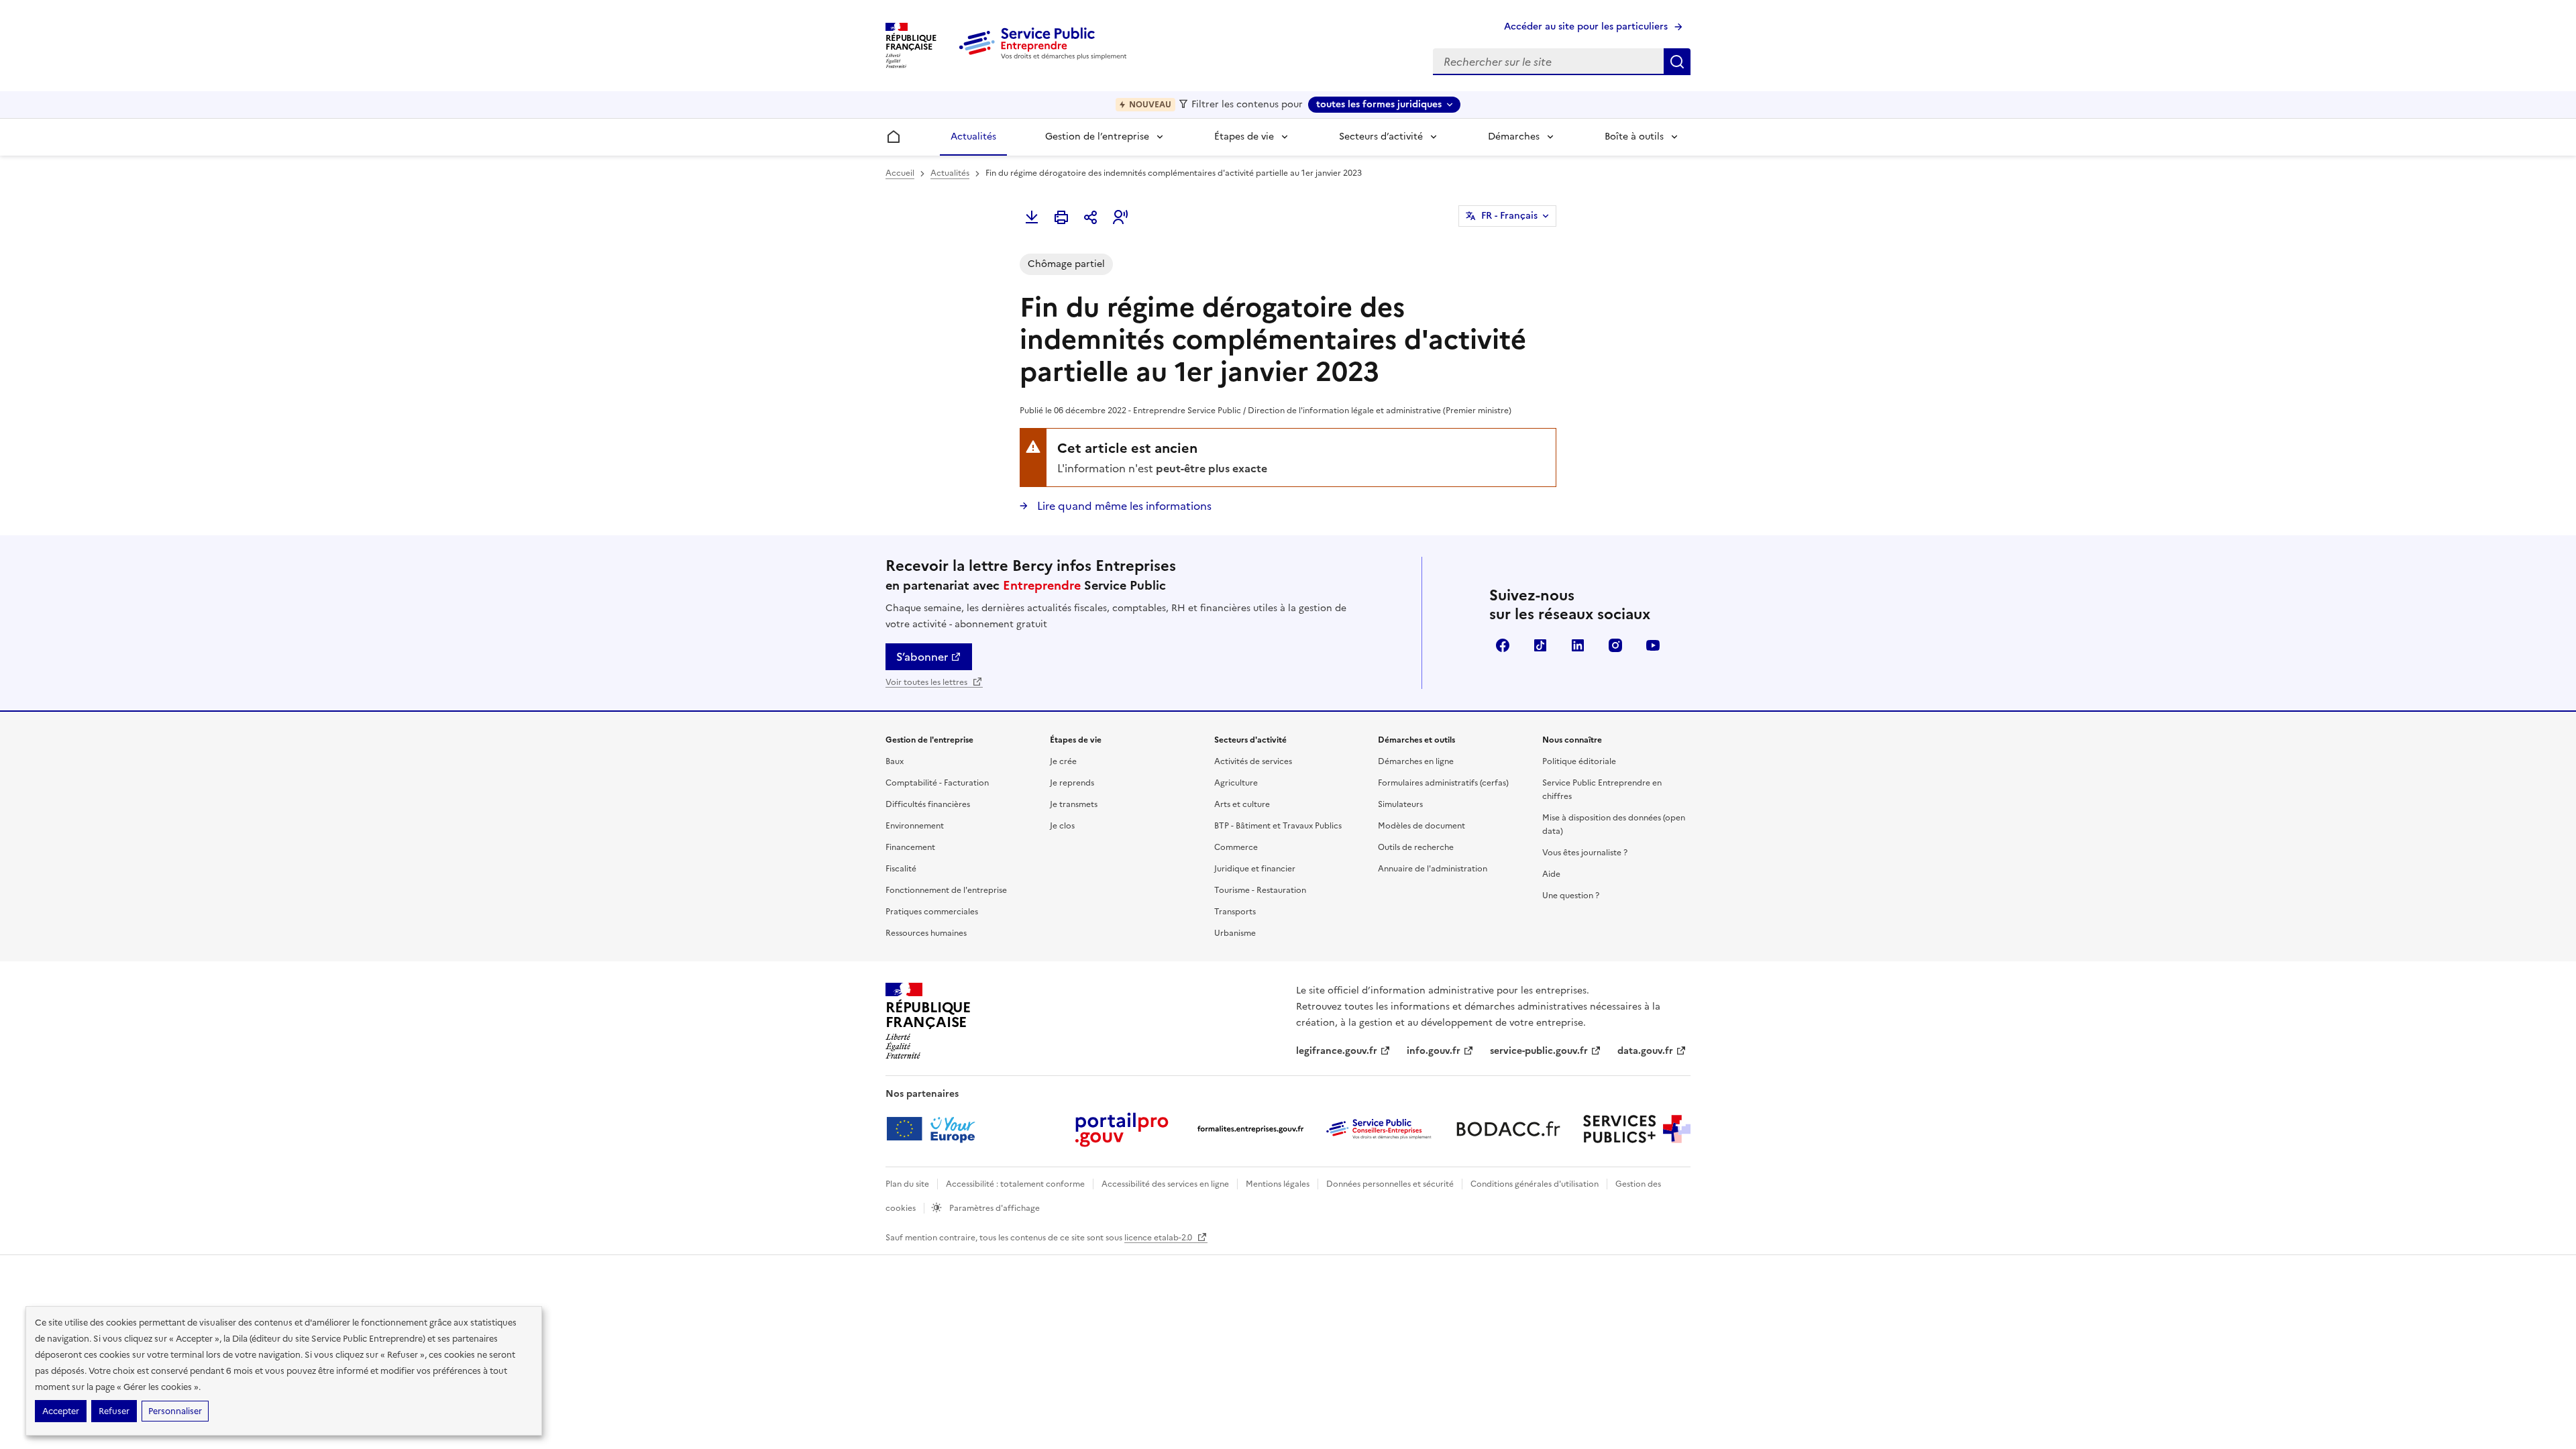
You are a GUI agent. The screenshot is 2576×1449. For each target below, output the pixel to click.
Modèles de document (1421, 826)
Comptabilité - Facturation (937, 783)
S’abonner (922, 657)
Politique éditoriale (1579, 761)
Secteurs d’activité (1381, 137)
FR (1509, 216)
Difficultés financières (928, 804)
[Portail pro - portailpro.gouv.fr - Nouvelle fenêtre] (1122, 1129)
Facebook (1503, 645)
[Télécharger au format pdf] (1032, 217)
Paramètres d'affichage (994, 1208)
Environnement (915, 826)
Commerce (1236, 847)
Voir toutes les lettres (927, 682)
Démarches (1514, 137)
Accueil (900, 173)
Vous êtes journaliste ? (1585, 853)
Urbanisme (1235, 933)
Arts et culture (1242, 804)
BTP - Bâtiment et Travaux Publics (1278, 826)
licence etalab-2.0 (1159, 1238)
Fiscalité (901, 869)
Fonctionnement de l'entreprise (946, 890)
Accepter (61, 1411)
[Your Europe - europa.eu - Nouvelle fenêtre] (935, 1129)
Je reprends (1072, 783)
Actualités (973, 137)
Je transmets (1074, 804)
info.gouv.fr (1434, 1051)
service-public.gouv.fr (1539, 1051)
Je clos (1062, 826)
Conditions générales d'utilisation (1535, 1184)
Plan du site (907, 1184)
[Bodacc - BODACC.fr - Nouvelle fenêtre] (1508, 1129)
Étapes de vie (1244, 137)
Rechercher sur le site (1677, 62)
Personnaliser (175, 1411)
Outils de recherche (1416, 847)
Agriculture (1236, 783)
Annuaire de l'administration (1433, 869)
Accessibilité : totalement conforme (1015, 1184)
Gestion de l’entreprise (1097, 137)
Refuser (114, 1411)
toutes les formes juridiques (1379, 104)
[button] (1120, 217)
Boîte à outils (1634, 137)
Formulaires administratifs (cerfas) (1443, 783)
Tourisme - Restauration (1260, 890)
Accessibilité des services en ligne (1165, 1184)
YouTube (1653, 645)
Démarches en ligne (1416, 761)
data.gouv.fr (1645, 1051)
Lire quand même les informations (1123, 506)
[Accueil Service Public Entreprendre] (1045, 57)
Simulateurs (1400, 804)
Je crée (1063, 761)
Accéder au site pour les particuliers (1586, 26)
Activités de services (1253, 761)
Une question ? (1571, 896)
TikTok (1540, 645)
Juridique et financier (1255, 869)
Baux (895, 761)
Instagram (1615, 645)
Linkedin (1578, 645)
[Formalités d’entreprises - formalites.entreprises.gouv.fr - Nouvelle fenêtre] (1250, 1129)
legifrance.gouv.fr (1337, 1051)
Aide (1551, 874)
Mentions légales (1278, 1184)
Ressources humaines (926, 933)
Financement (910, 847)
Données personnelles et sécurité (1390, 1184)
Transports (1235, 912)
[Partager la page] (1091, 217)
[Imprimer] (1061, 217)
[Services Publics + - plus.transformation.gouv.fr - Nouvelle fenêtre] (1637, 1129)
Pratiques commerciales (932, 912)
